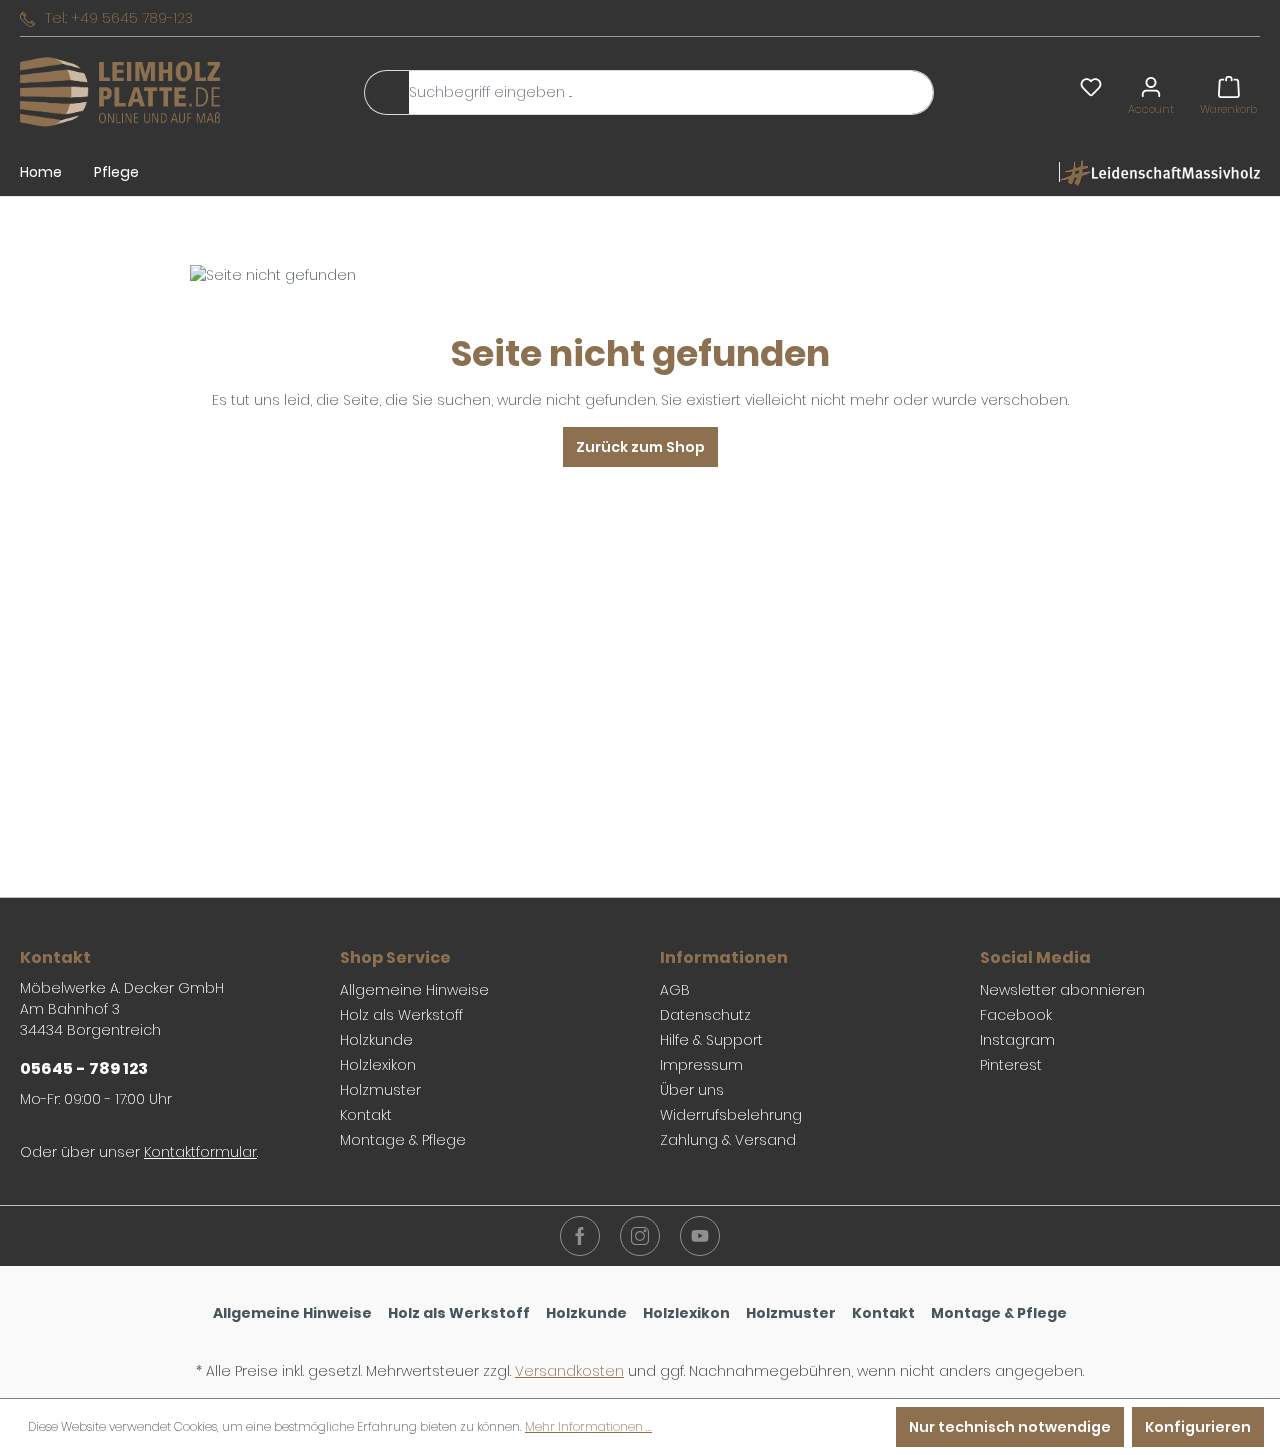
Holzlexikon (378, 1065)
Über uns (692, 1090)
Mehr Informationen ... (588, 1426)
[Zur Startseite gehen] (120, 93)
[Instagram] (640, 1236)
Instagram (1017, 1040)
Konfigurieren (1198, 1427)
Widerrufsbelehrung (731, 1115)
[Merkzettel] (1091, 87)
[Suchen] (387, 92)
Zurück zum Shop (640, 447)
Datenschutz (705, 1015)
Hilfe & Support (711, 1040)
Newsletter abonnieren (1062, 990)
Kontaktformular (200, 1152)
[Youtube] (700, 1236)
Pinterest (1011, 1065)
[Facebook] (580, 1236)
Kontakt (366, 1115)
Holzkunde (376, 1040)
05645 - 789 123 (84, 1068)
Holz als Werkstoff (401, 1015)
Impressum (701, 1065)
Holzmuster (380, 1090)
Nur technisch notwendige (1010, 1427)
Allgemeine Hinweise (414, 990)
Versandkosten (569, 1371)
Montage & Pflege (403, 1140)
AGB (675, 990)
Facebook (1016, 1015)
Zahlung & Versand (728, 1140)
